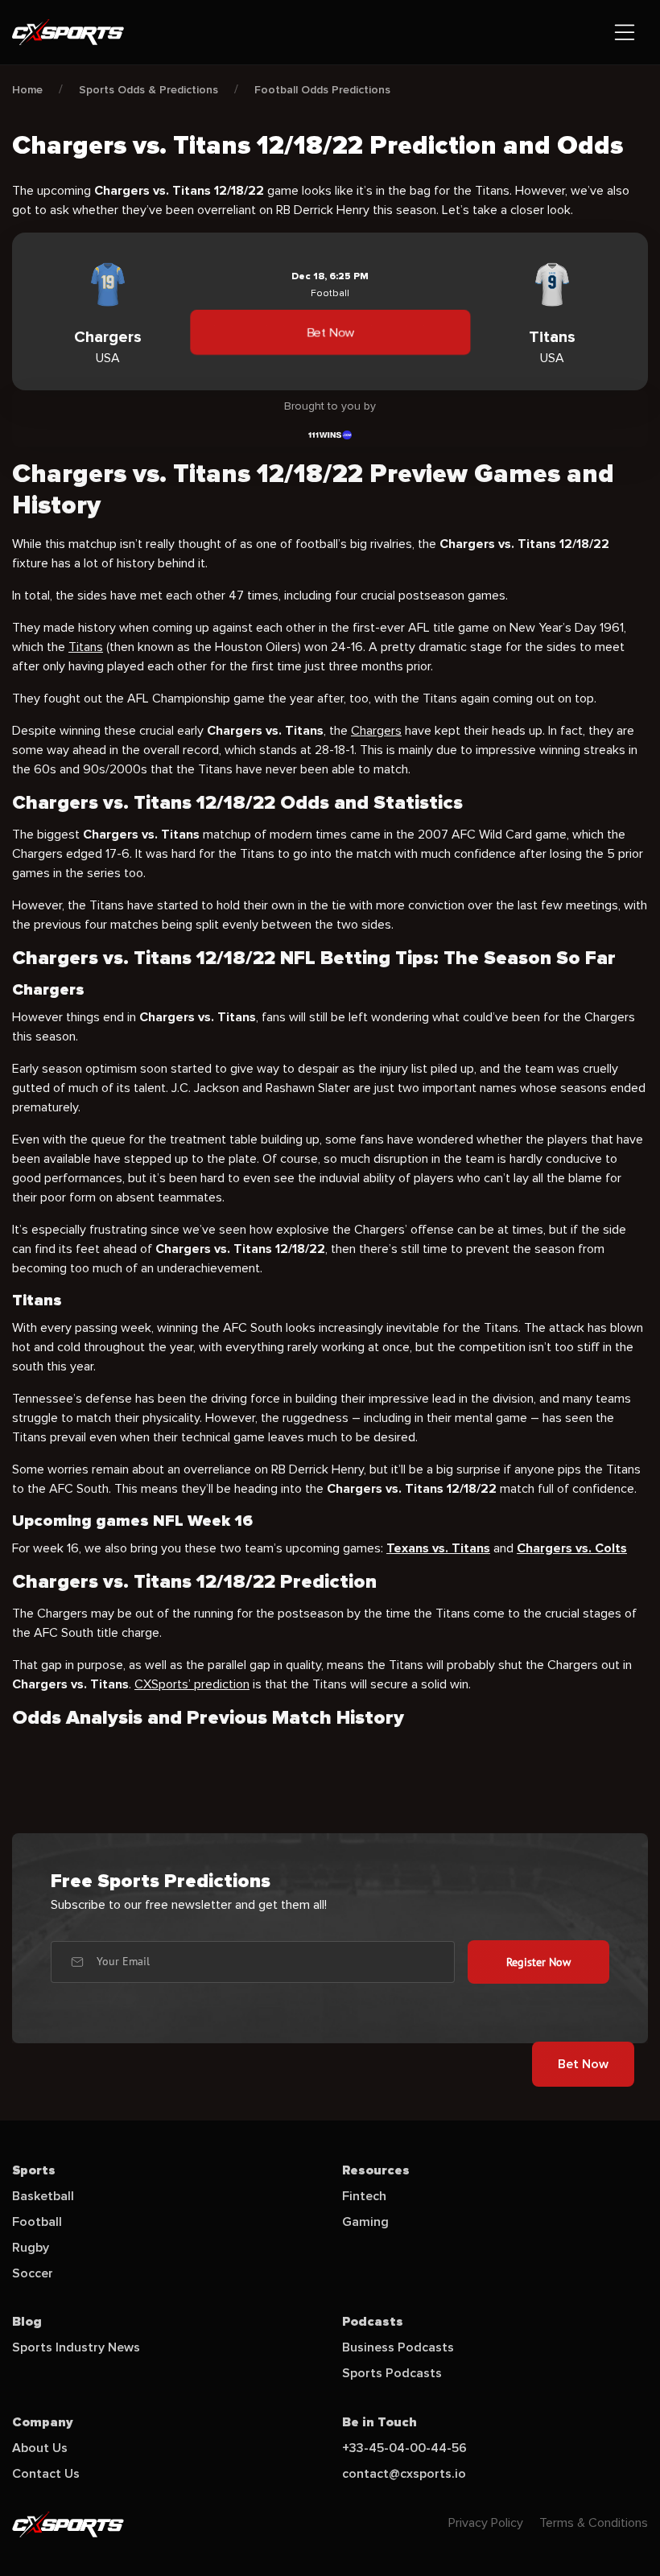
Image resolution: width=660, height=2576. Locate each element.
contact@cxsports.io (404, 2474)
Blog (27, 2322)
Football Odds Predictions (322, 90)
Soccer (33, 2273)
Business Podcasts (398, 2347)
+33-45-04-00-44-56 (404, 2448)
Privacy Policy (486, 2523)
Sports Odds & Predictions (148, 90)
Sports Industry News (76, 2347)
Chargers (376, 731)
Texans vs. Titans (438, 1548)
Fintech (364, 2196)
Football (37, 2222)
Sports (34, 2170)
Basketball (43, 2196)
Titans (86, 647)
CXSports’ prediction (192, 1684)
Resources (376, 2170)
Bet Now (330, 332)
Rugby (31, 2248)
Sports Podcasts (392, 2373)
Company (43, 2422)
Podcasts (373, 2322)
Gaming (365, 2222)
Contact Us (46, 2474)
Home (27, 90)
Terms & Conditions (594, 2523)
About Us (40, 2448)
